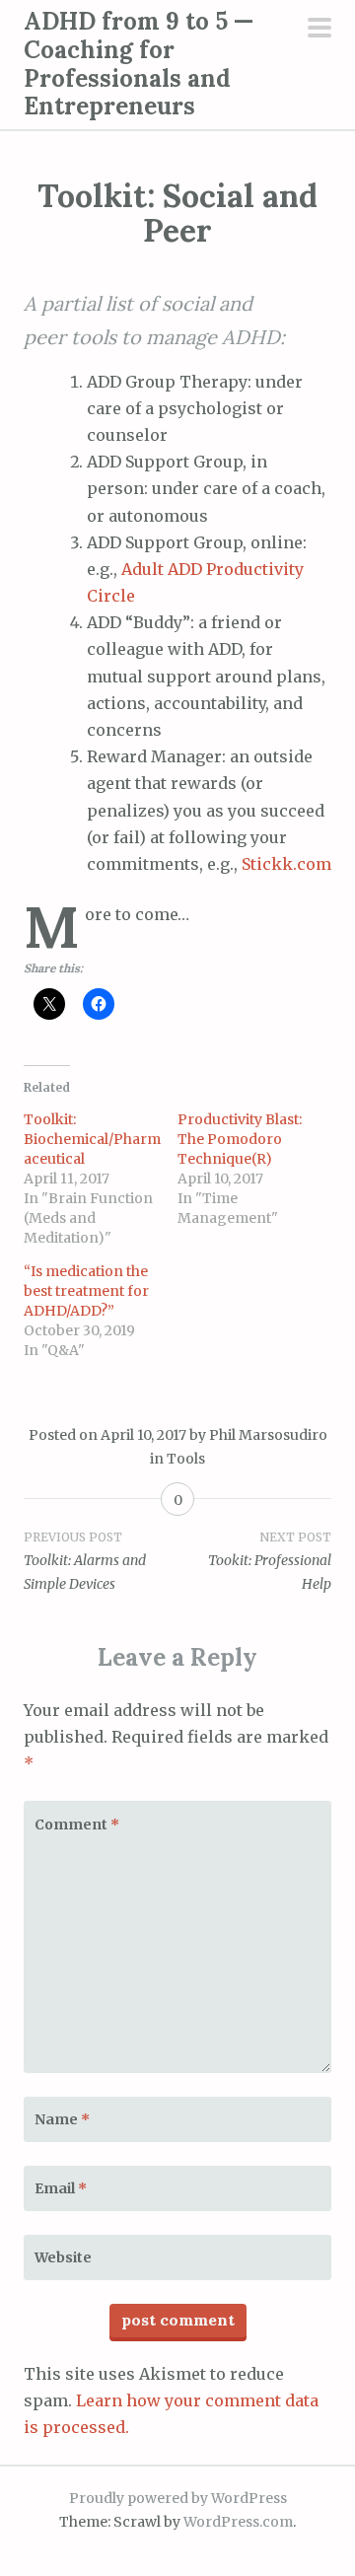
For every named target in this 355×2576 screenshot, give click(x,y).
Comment (77, 1825)
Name (62, 2119)
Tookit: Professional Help (270, 1561)
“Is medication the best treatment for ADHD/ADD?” (86, 1291)
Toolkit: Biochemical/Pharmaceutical (92, 1139)
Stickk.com (286, 864)
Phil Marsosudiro (268, 1435)
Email (61, 2188)
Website (63, 2257)
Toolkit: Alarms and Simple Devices (85, 1561)
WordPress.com (238, 2522)
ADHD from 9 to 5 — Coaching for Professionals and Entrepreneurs (139, 64)
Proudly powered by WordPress (178, 2498)
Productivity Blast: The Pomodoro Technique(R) (240, 1139)
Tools (186, 1459)
